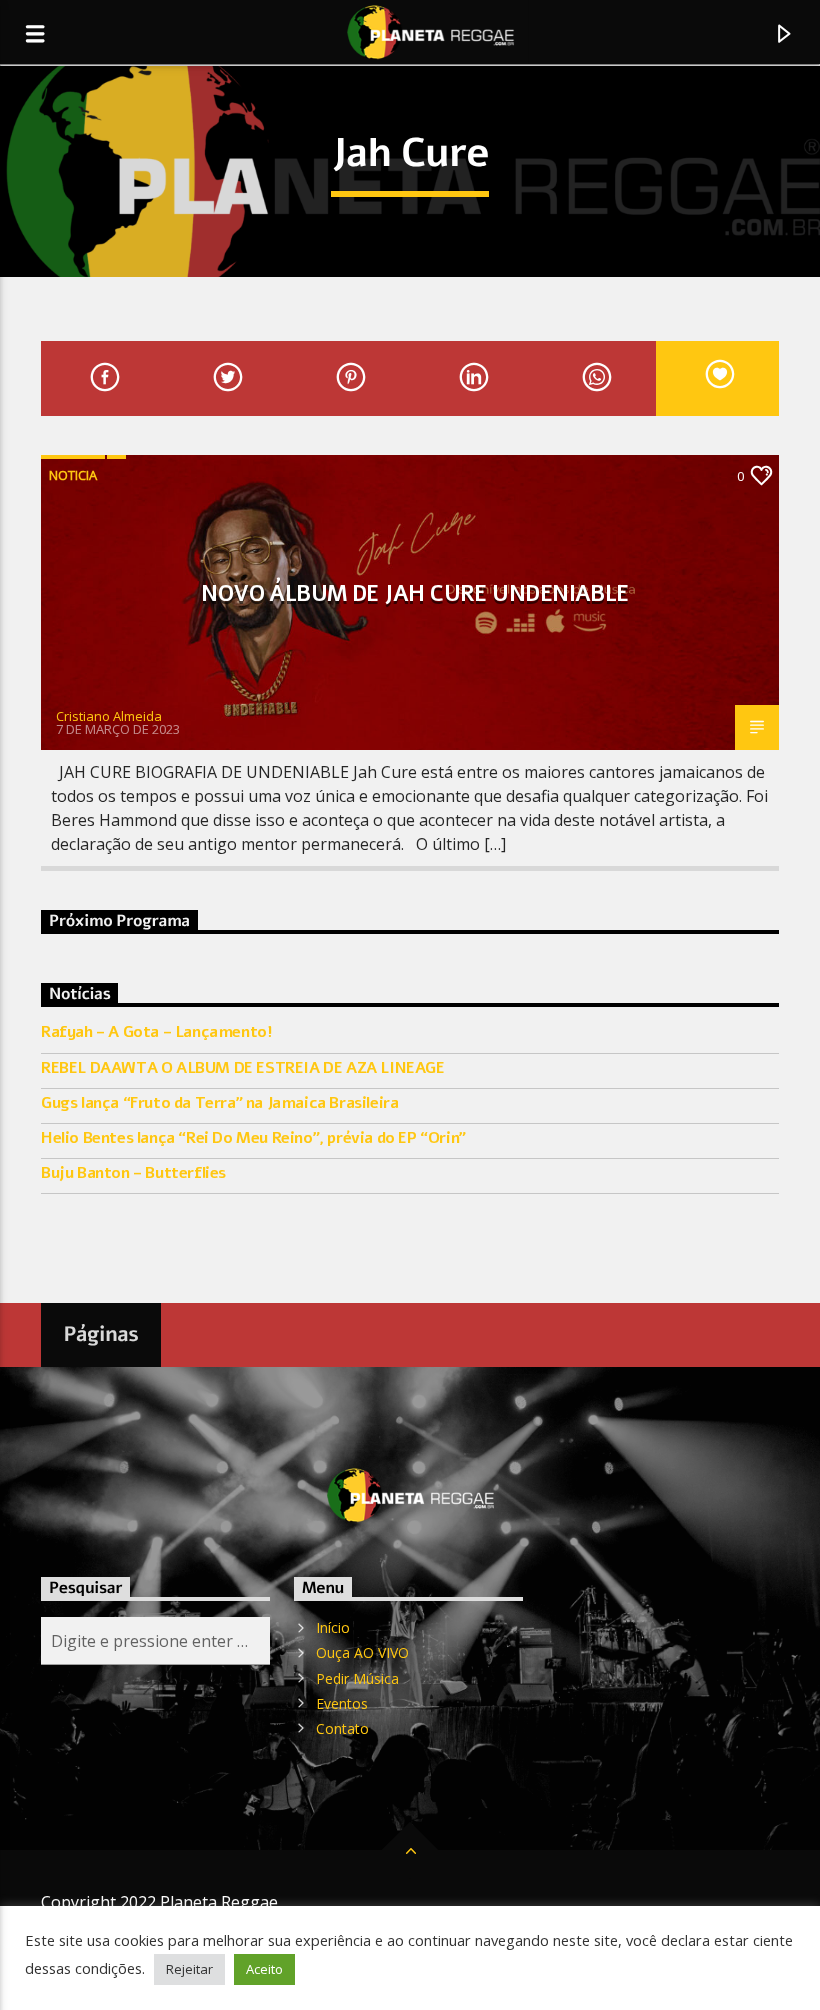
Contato (342, 1728)
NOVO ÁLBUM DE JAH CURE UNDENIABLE (415, 593)
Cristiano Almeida (109, 716)
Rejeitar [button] (189, 1969)
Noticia (73, 475)
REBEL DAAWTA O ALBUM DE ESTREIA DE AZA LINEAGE (243, 1068)
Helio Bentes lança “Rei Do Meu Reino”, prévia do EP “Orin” (253, 1138)
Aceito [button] (264, 1969)
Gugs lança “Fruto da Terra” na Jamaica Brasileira (219, 1103)
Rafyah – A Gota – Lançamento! (156, 1032)
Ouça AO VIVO (362, 1652)
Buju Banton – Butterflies (133, 1173)
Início (333, 1627)
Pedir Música (357, 1678)
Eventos (342, 1703)
